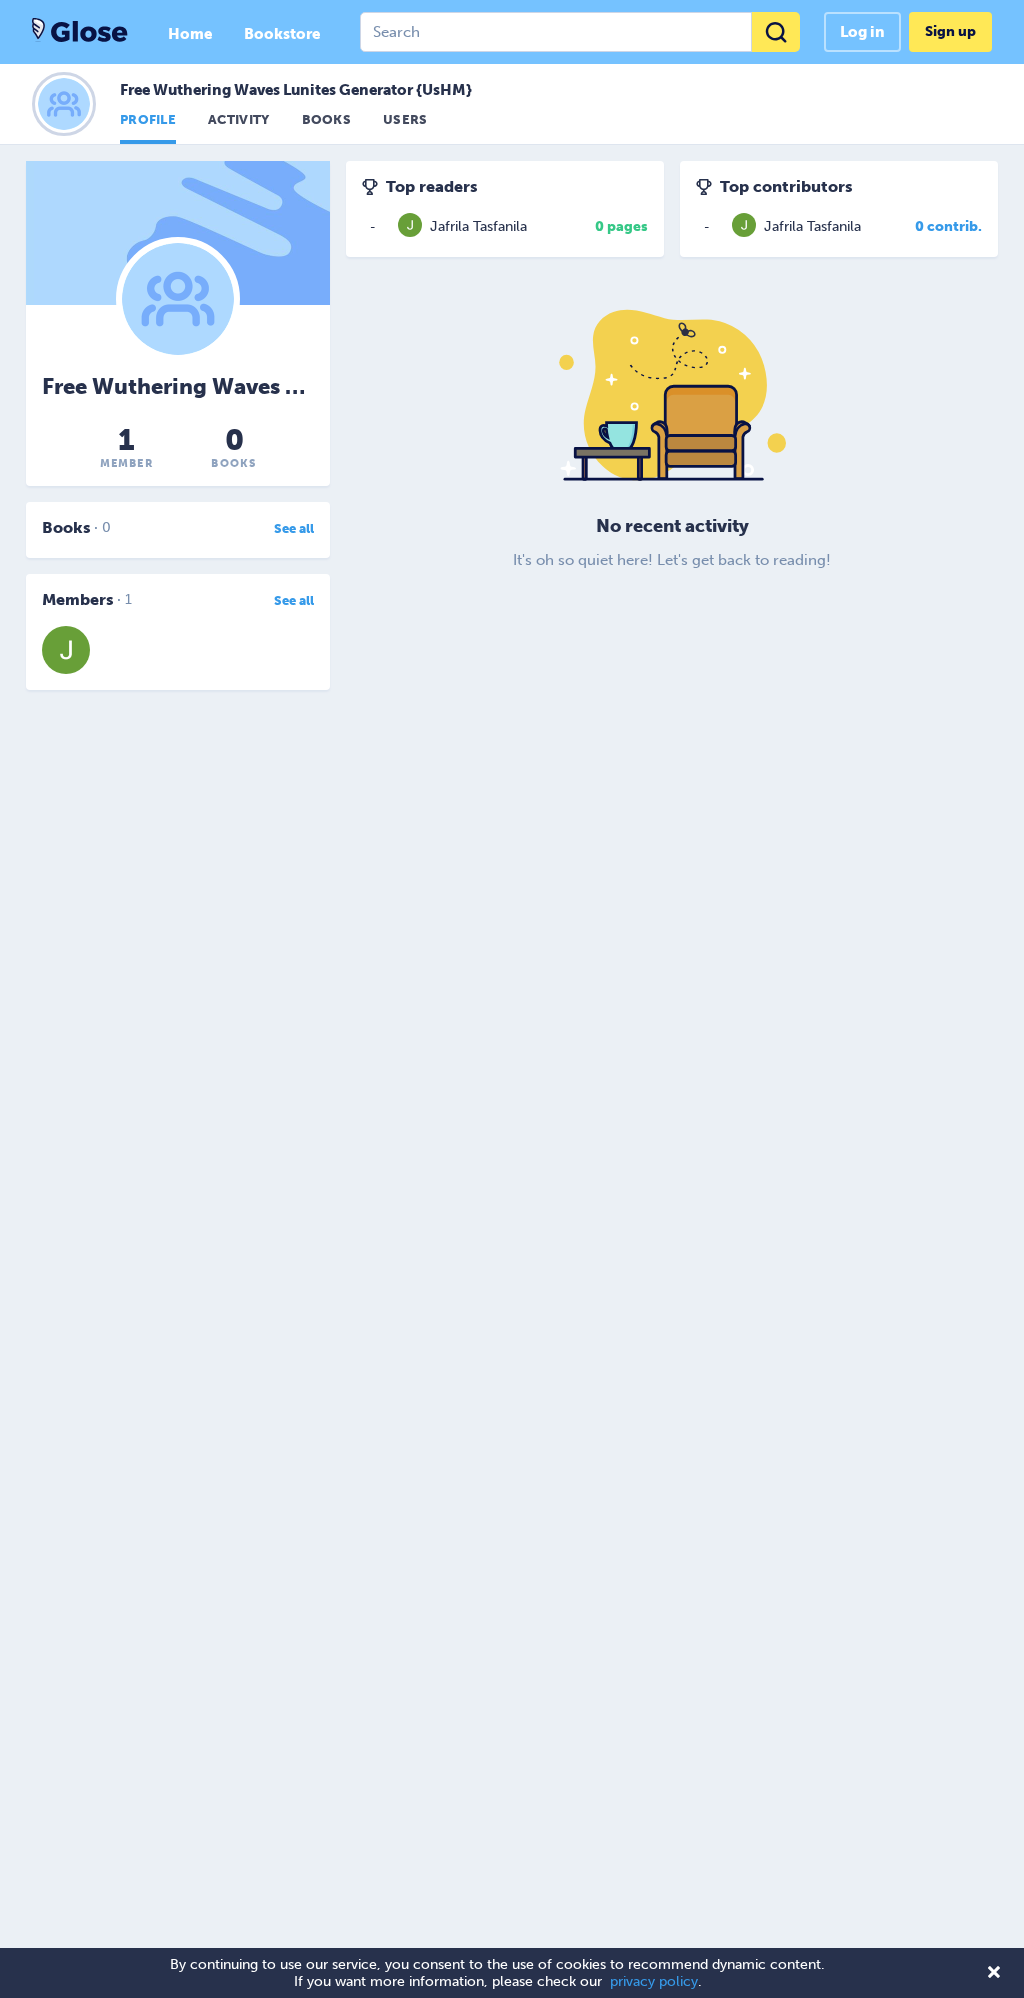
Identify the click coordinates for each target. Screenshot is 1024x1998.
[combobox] (580, 32)
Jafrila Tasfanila (478, 226)
